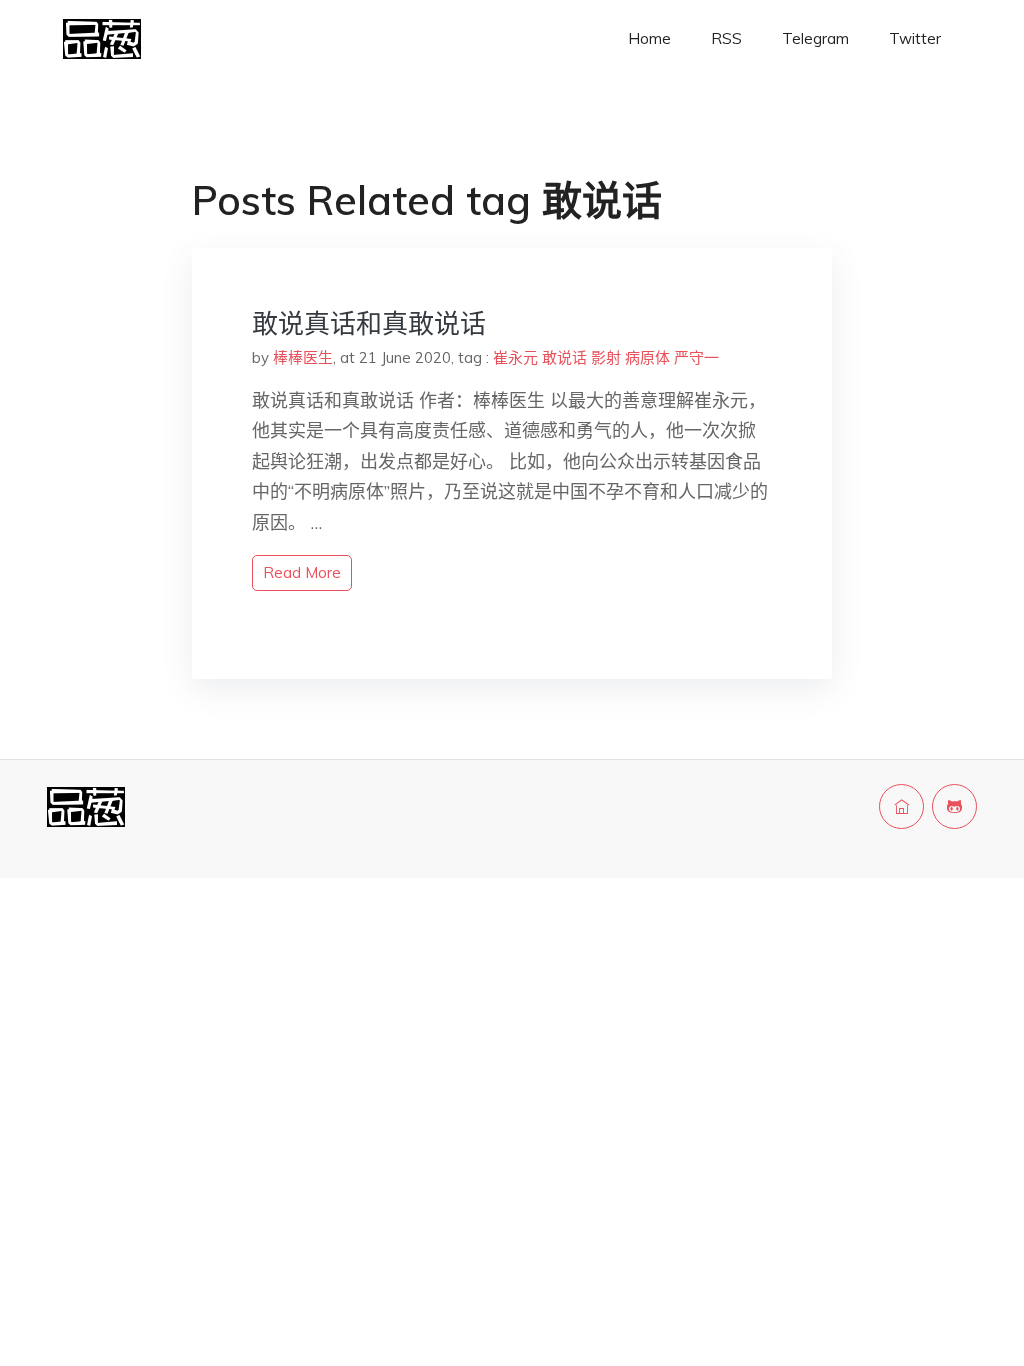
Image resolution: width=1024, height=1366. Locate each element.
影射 (606, 357)
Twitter (915, 38)
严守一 (696, 357)
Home (649, 38)
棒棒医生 (303, 357)
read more (302, 572)
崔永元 (515, 357)
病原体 (647, 357)
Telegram (815, 38)
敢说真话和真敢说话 (369, 323)
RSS (726, 38)
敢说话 (564, 357)
